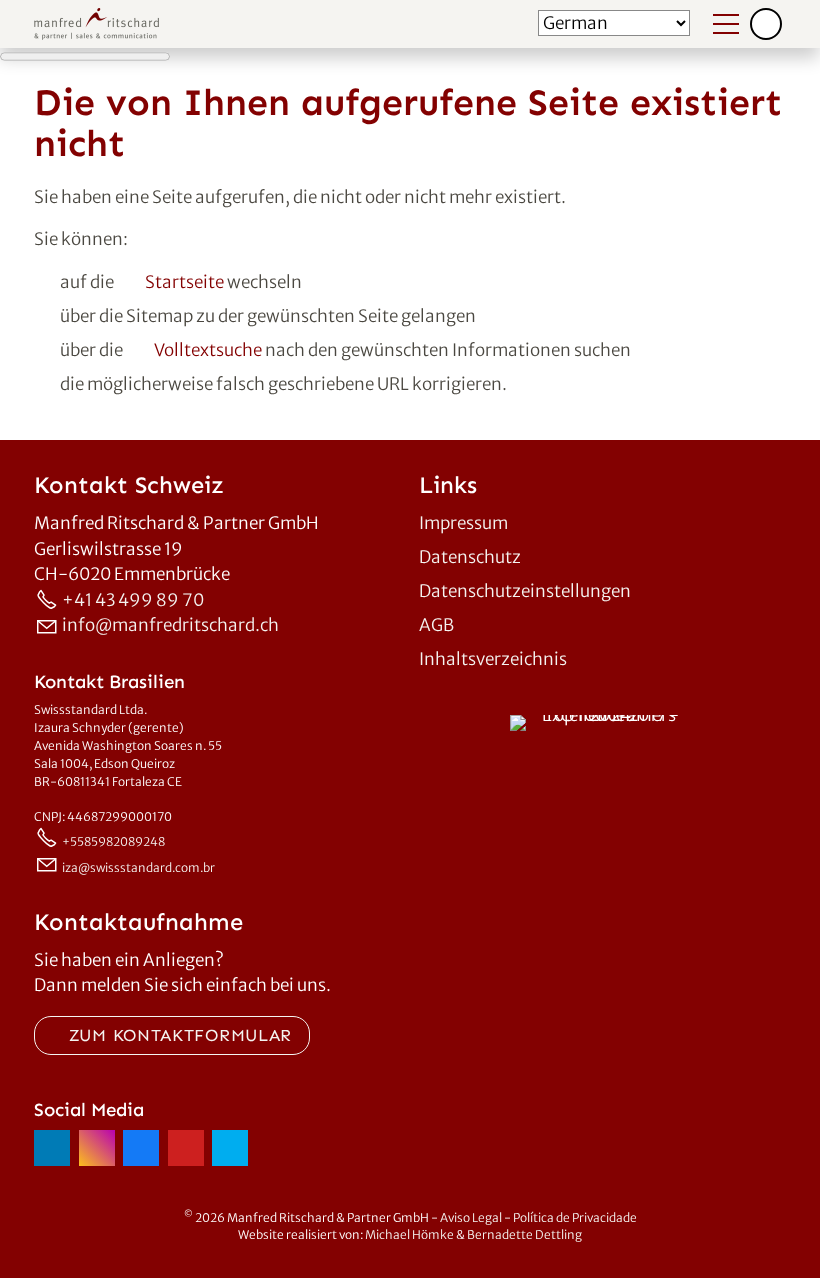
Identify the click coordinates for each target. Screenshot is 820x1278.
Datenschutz (470, 557)
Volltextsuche (208, 350)
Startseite (184, 282)
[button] (766, 24)
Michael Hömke (409, 1234)
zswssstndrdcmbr (140, 867)
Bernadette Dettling (524, 1234)
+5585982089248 (113, 841)
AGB (436, 625)
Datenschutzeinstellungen (525, 591)
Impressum (463, 523)
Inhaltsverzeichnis (493, 659)
